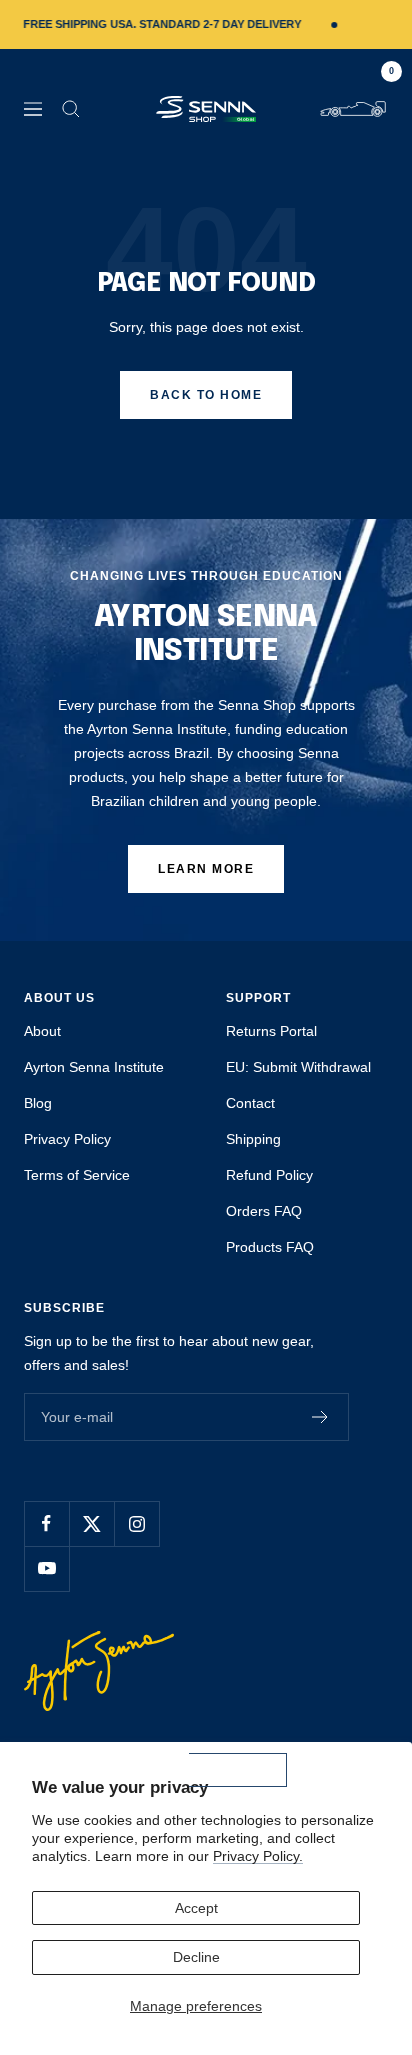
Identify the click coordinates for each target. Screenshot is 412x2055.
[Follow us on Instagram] (136, 1523)
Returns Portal (271, 1031)
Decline (196, 1957)
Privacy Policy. (258, 1856)
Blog (38, 1103)
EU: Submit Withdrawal (298, 1067)
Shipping (253, 1139)
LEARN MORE (206, 869)
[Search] (71, 109)
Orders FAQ (264, 1211)
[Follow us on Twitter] (91, 1523)
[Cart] (353, 109)
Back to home (206, 395)
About (42, 1031)
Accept (196, 1908)
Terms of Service (77, 1175)
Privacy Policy (67, 1139)
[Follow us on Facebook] (46, 1523)
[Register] (320, 1417)
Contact (250, 1103)
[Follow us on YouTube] (46, 1568)
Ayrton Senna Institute (94, 1067)
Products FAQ (270, 1247)
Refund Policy (269, 1175)
